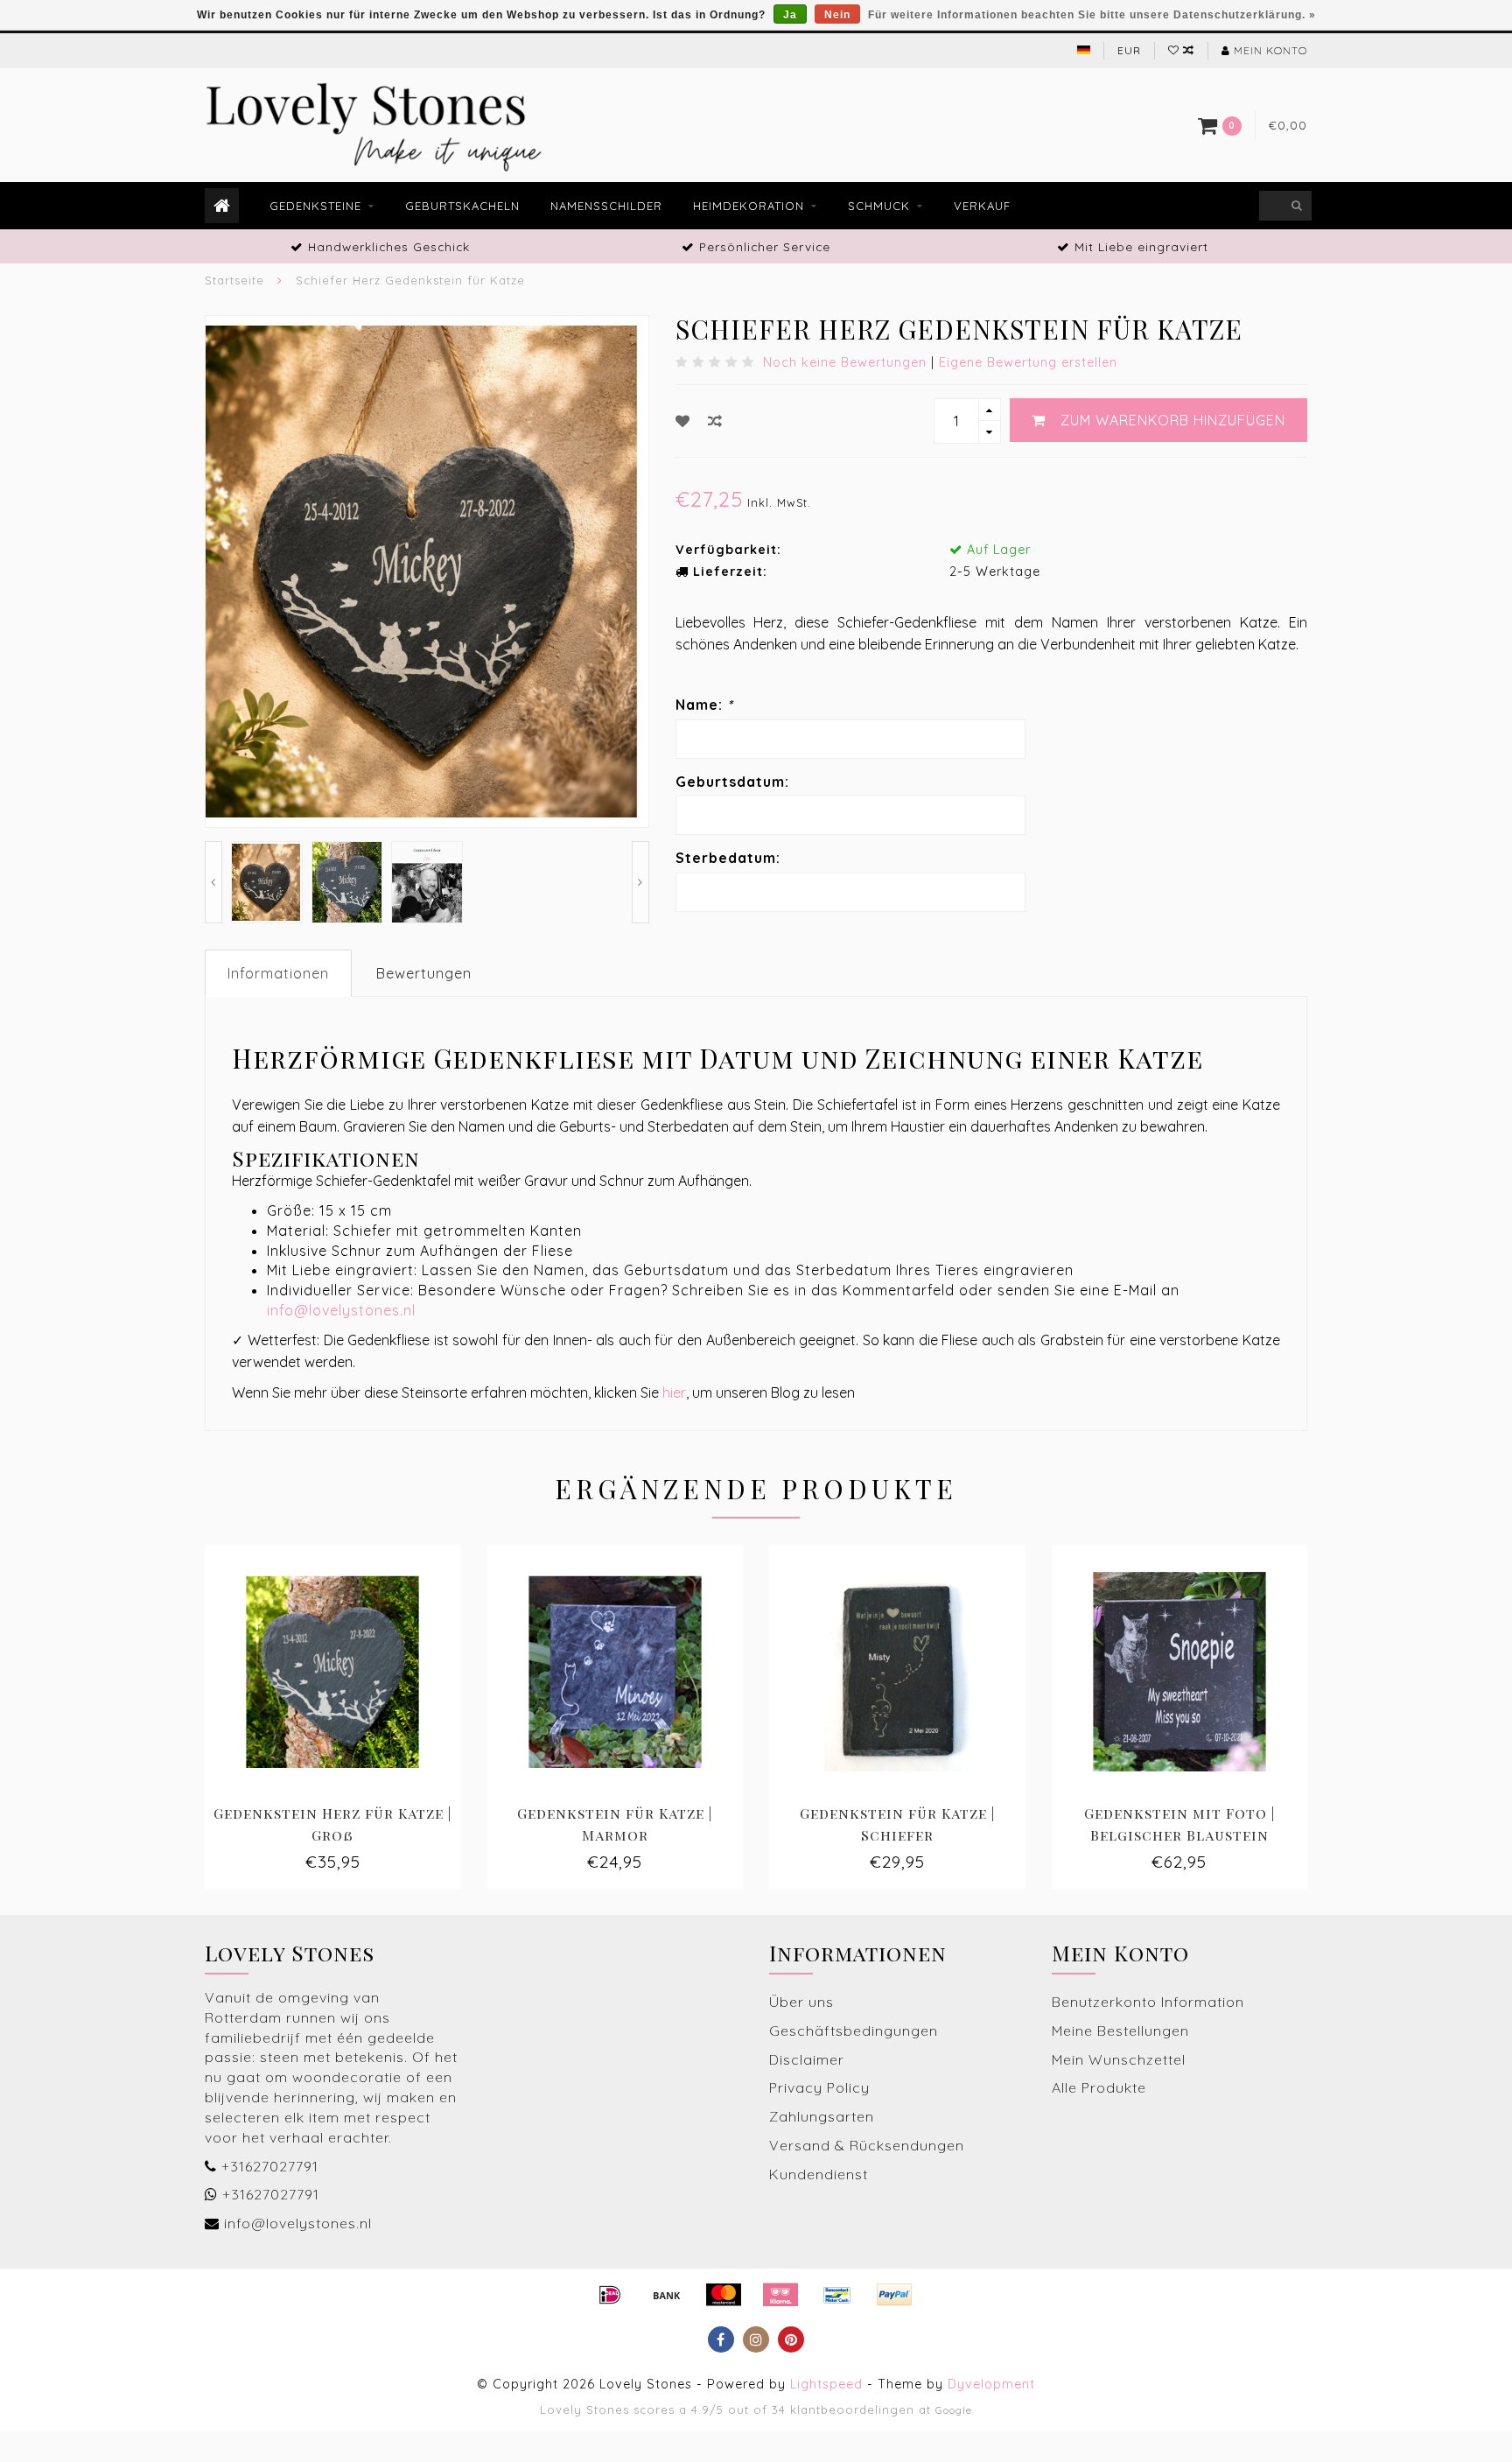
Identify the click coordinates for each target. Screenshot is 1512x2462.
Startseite (234, 280)
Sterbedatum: (728, 858)
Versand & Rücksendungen (867, 2145)
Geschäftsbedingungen (854, 2031)
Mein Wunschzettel (1119, 2059)
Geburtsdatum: (732, 782)
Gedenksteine (315, 206)
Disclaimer (807, 2059)
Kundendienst (819, 2174)
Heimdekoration (749, 206)
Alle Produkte (1099, 2087)
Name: (704, 705)
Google (954, 2410)
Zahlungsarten (822, 2116)
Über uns (801, 2002)
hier (674, 1392)
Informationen (278, 973)
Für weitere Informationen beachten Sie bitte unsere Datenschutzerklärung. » (1092, 15)
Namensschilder (606, 206)
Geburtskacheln (462, 206)
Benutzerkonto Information (1148, 2002)
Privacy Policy (819, 2087)
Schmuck (879, 206)
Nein (837, 15)
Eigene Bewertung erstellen (1028, 362)
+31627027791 (270, 2166)
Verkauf (982, 206)
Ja (790, 15)
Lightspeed (826, 2384)
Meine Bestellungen (1120, 2031)
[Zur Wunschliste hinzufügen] (683, 421)
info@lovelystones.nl (341, 1310)
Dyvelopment (991, 2384)
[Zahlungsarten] (610, 2295)
